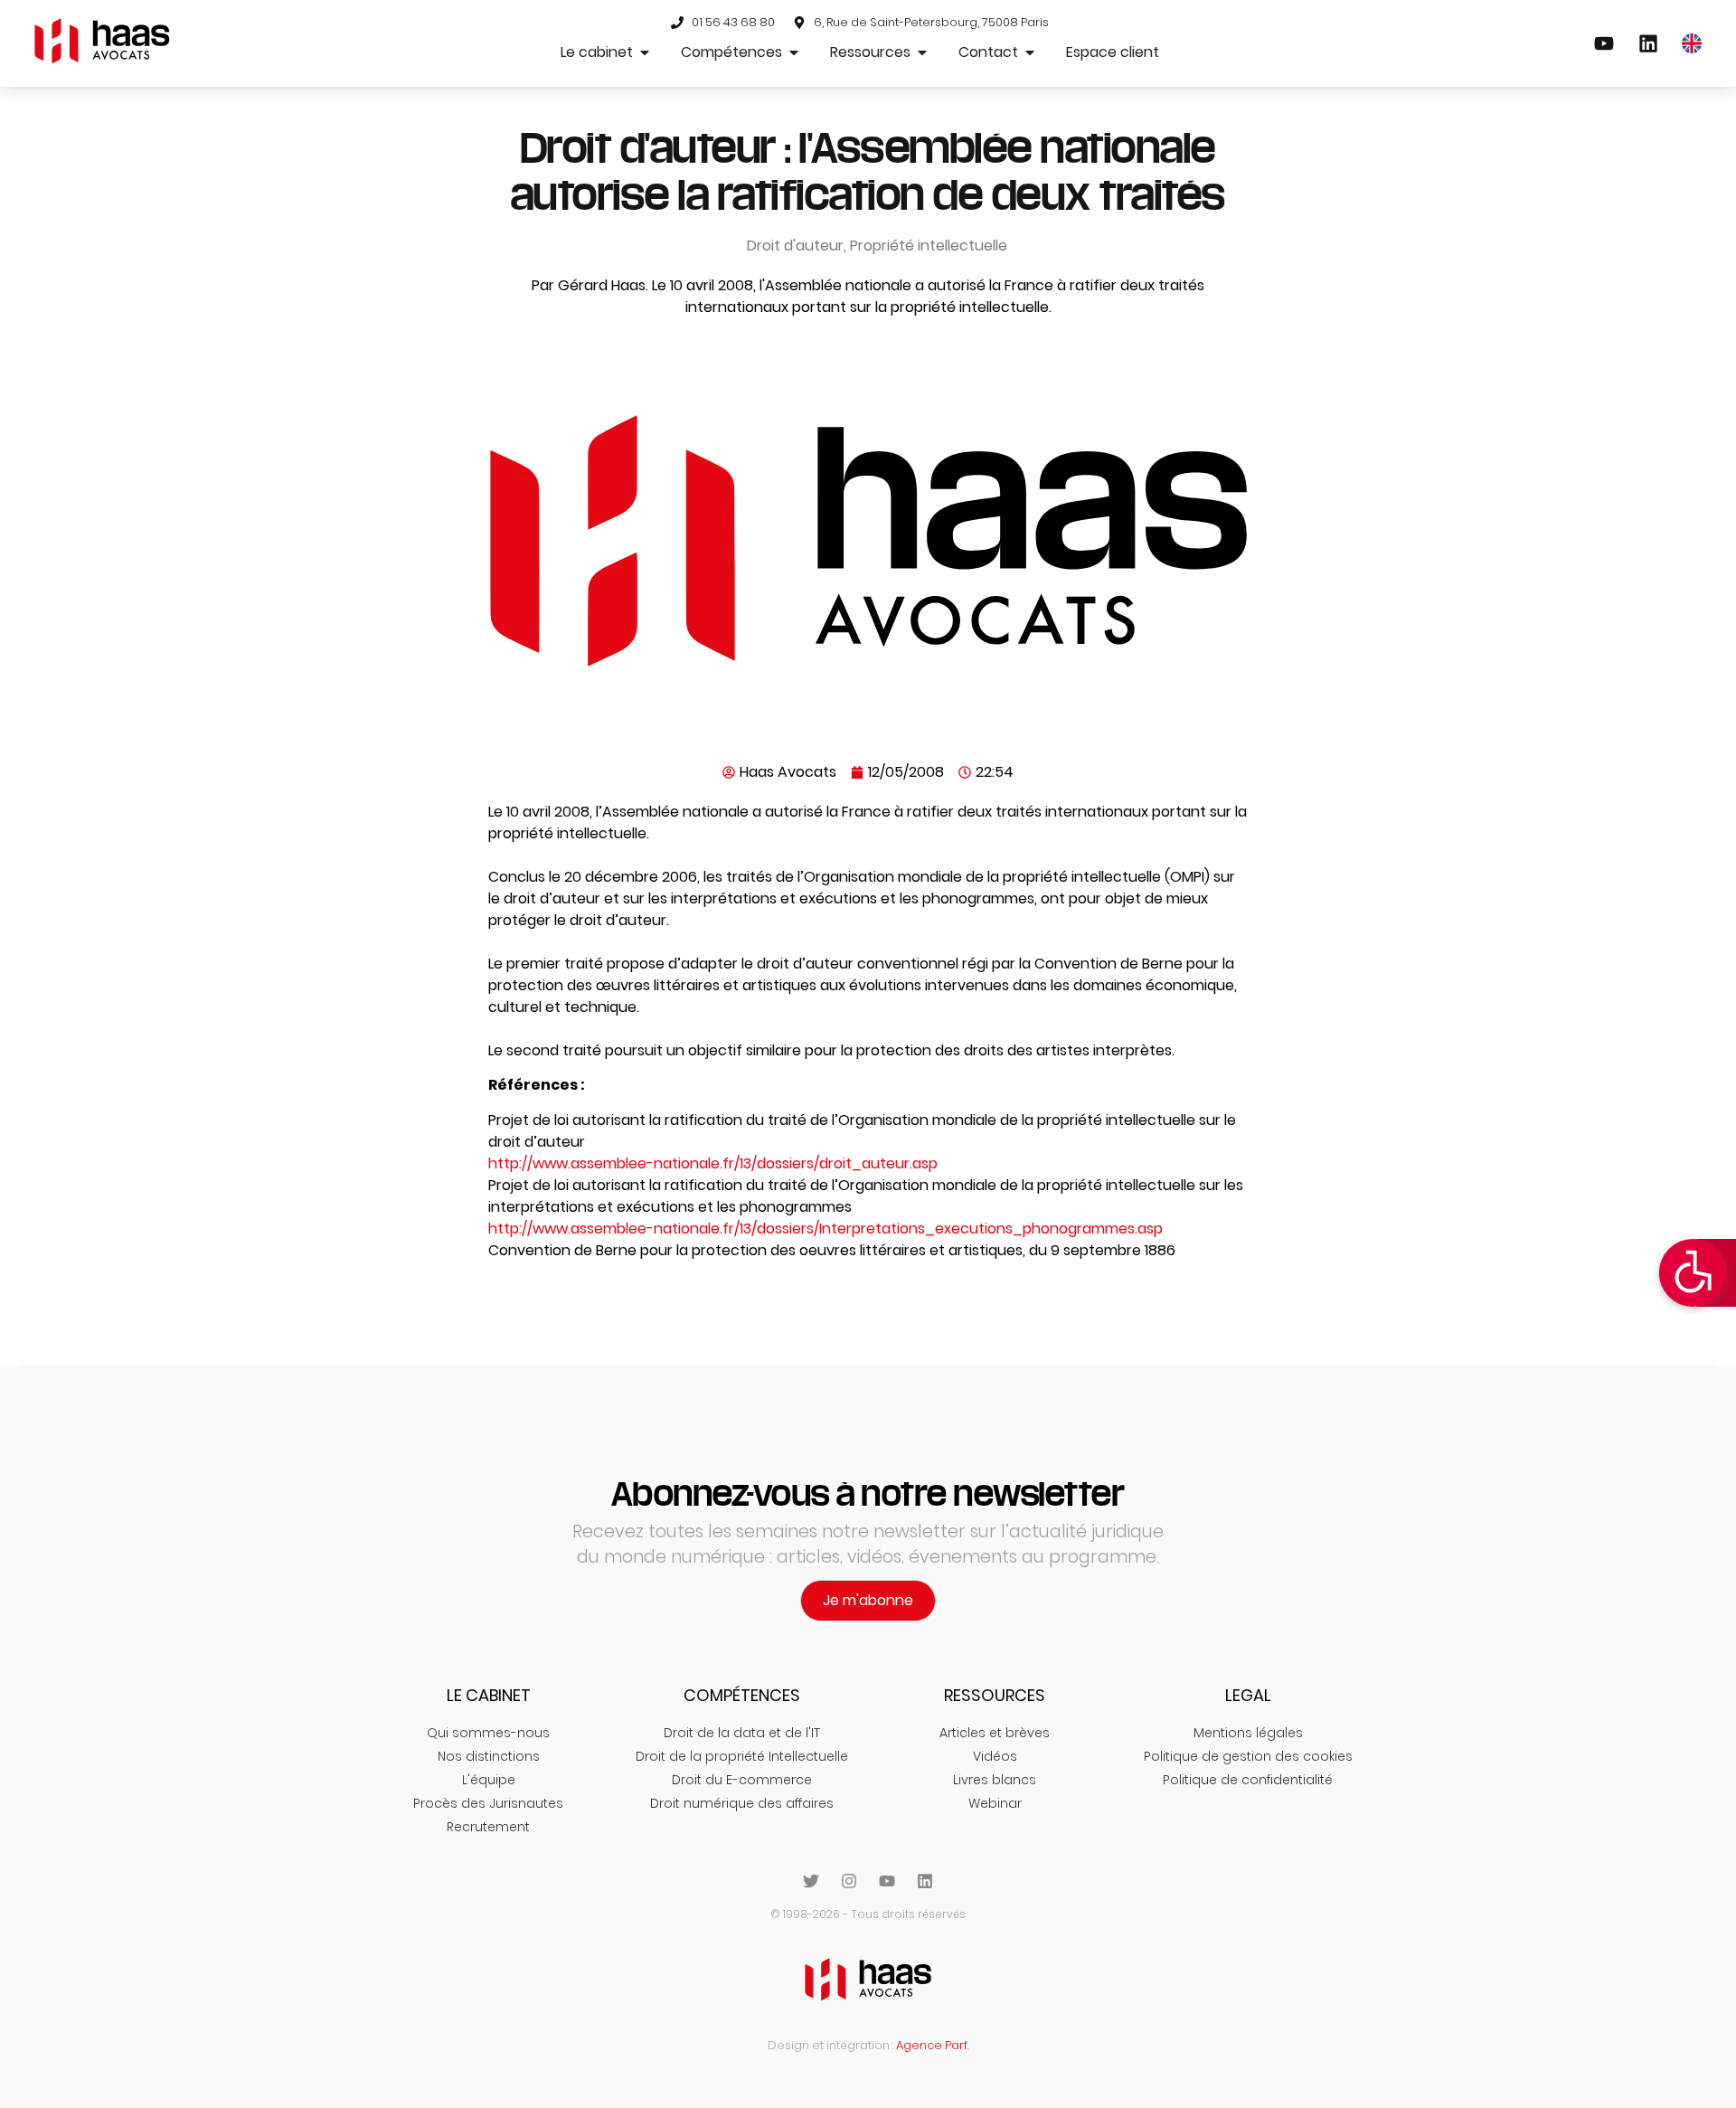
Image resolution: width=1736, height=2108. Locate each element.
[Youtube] (887, 1881)
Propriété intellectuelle (929, 246)
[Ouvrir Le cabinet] (645, 52)
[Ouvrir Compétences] (794, 52)
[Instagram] (849, 1881)
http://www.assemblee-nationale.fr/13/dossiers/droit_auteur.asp (713, 1163)
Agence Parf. (932, 2045)
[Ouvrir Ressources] (922, 52)
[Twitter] (811, 1881)
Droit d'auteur (795, 246)
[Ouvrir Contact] (1030, 52)
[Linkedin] (925, 1881)
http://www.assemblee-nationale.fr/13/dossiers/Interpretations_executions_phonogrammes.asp (826, 1229)
